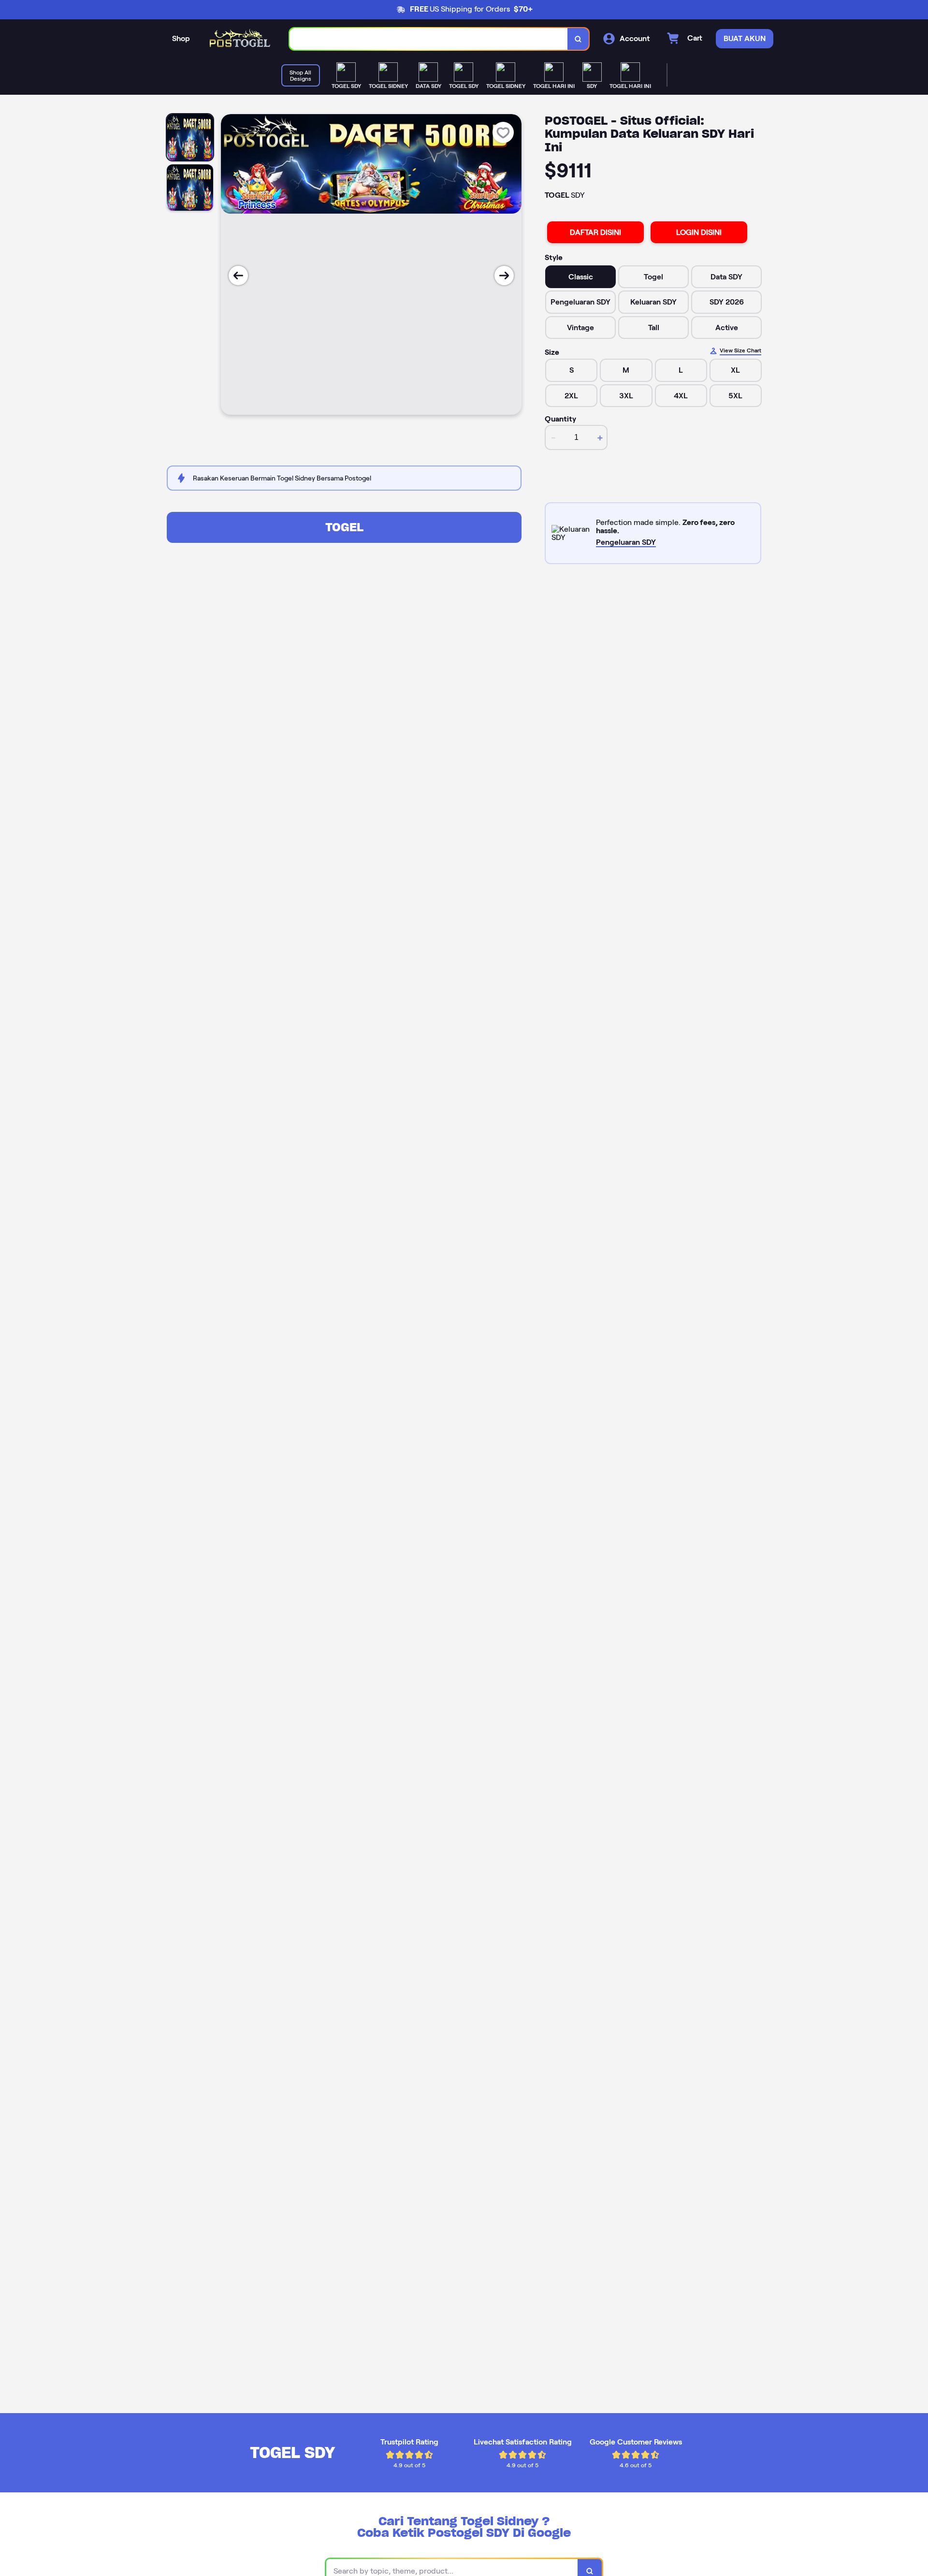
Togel (344, 527)
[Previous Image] (238, 276)
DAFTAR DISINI (595, 232)
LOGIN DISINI (699, 232)
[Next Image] (504, 276)
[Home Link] (240, 39)
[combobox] (429, 39)
